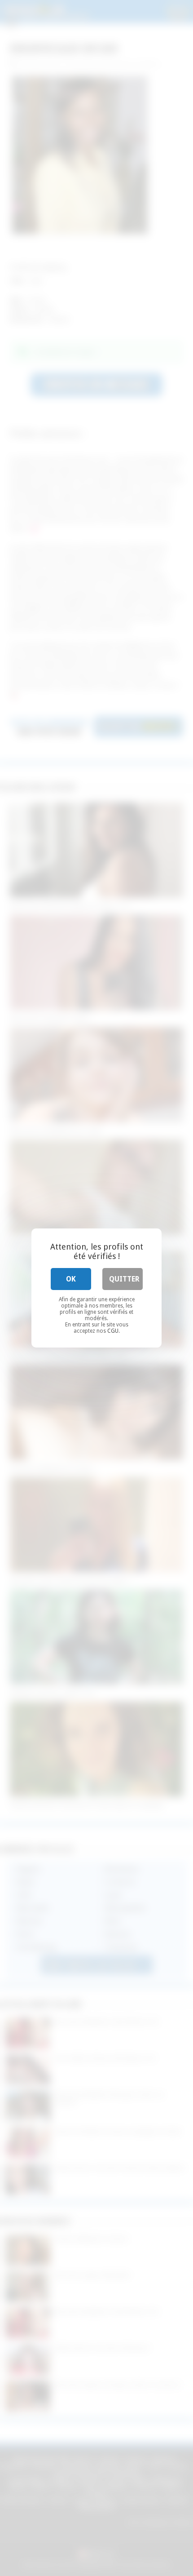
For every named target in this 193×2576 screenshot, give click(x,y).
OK (71, 1279)
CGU (113, 1331)
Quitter (124, 1279)
